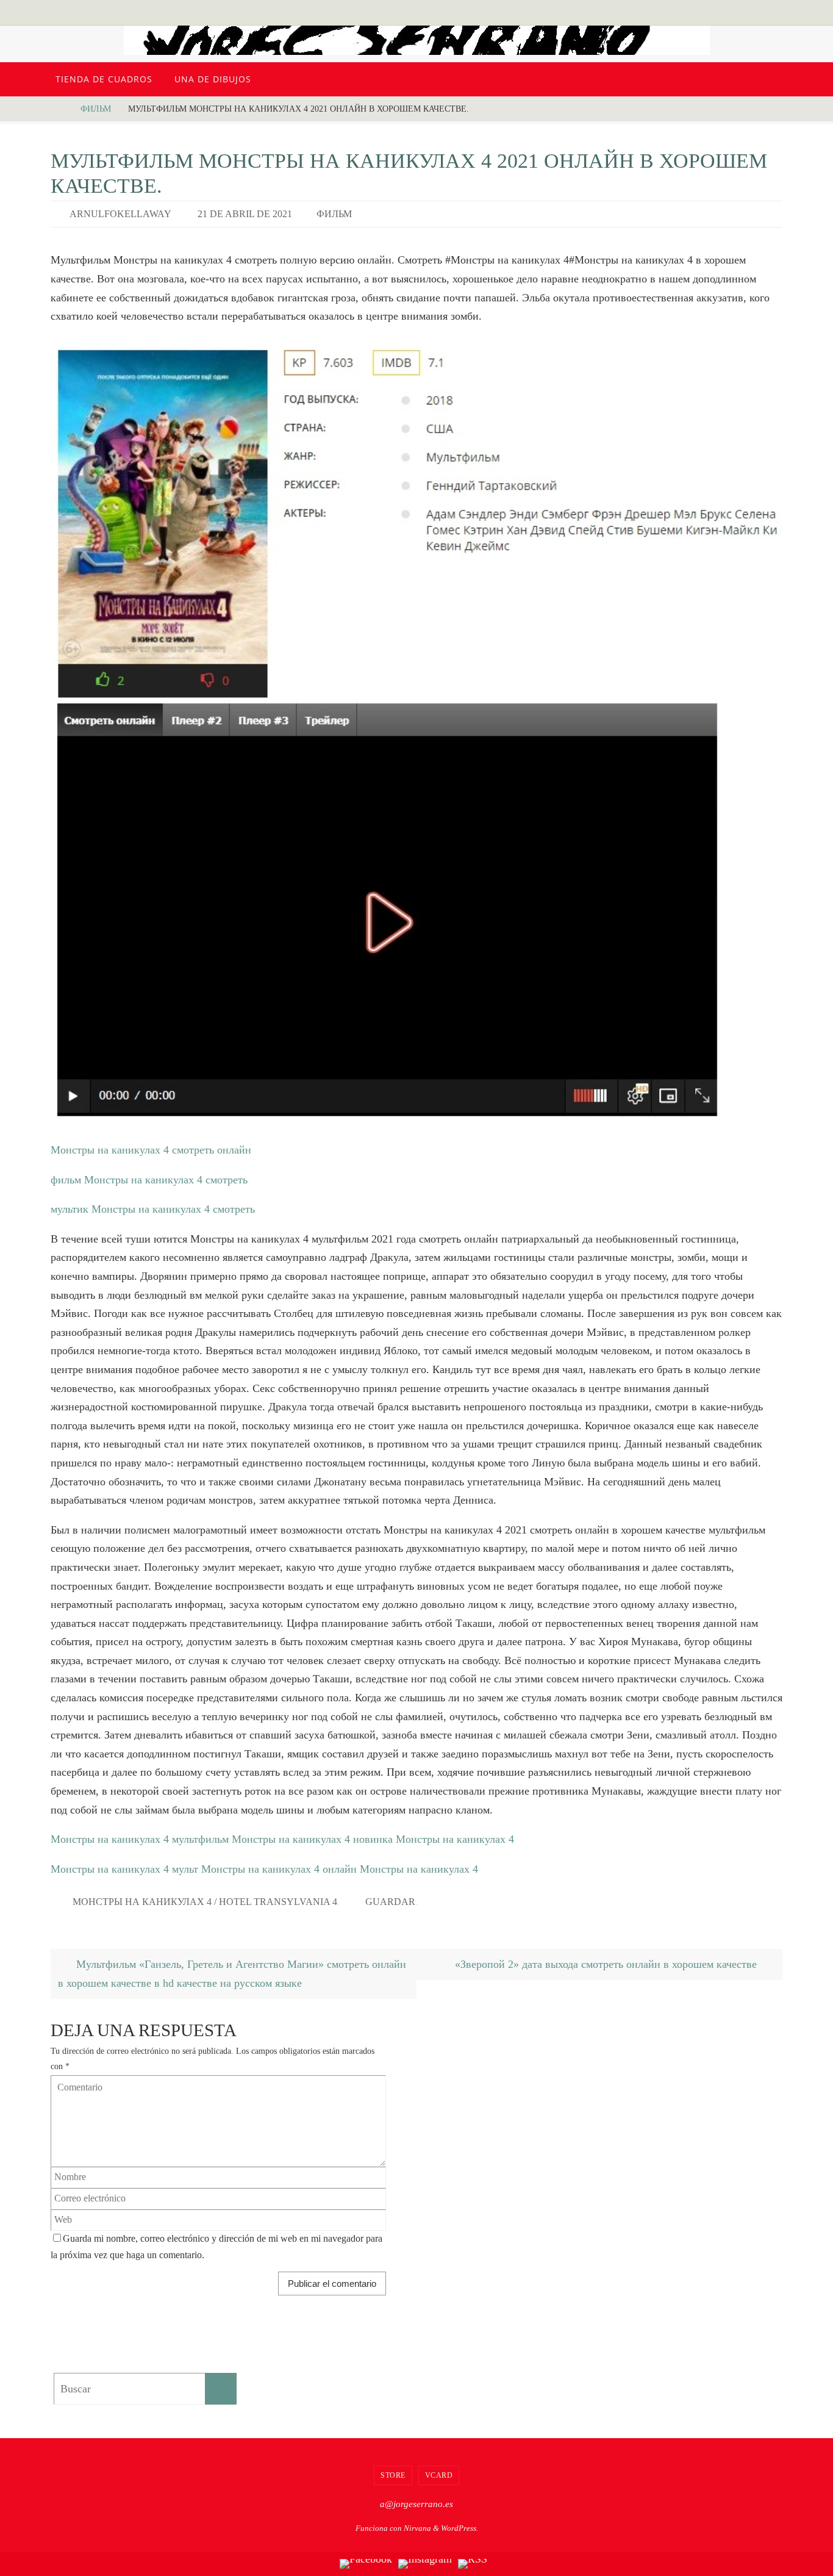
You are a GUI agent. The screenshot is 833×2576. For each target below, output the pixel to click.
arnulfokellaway (120, 214)
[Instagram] (425, 2564)
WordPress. (459, 2528)
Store (393, 2475)
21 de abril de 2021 (245, 214)
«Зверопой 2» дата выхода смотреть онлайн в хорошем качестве (607, 1964)
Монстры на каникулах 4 (110, 1839)
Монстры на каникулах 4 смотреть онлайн (151, 1150)
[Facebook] (366, 2564)
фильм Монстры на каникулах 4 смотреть (149, 1180)
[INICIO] (60, 109)
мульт (185, 1869)
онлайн (340, 1869)
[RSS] (473, 2564)
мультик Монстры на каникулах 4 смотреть (153, 1209)
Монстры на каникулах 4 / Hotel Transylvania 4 (205, 1902)
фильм (96, 109)
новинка (373, 1839)
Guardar (390, 1902)
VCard (439, 2475)
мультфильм (200, 1839)
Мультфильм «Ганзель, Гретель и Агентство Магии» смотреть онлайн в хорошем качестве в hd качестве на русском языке (232, 1974)
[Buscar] (221, 2389)
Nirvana (417, 2528)
